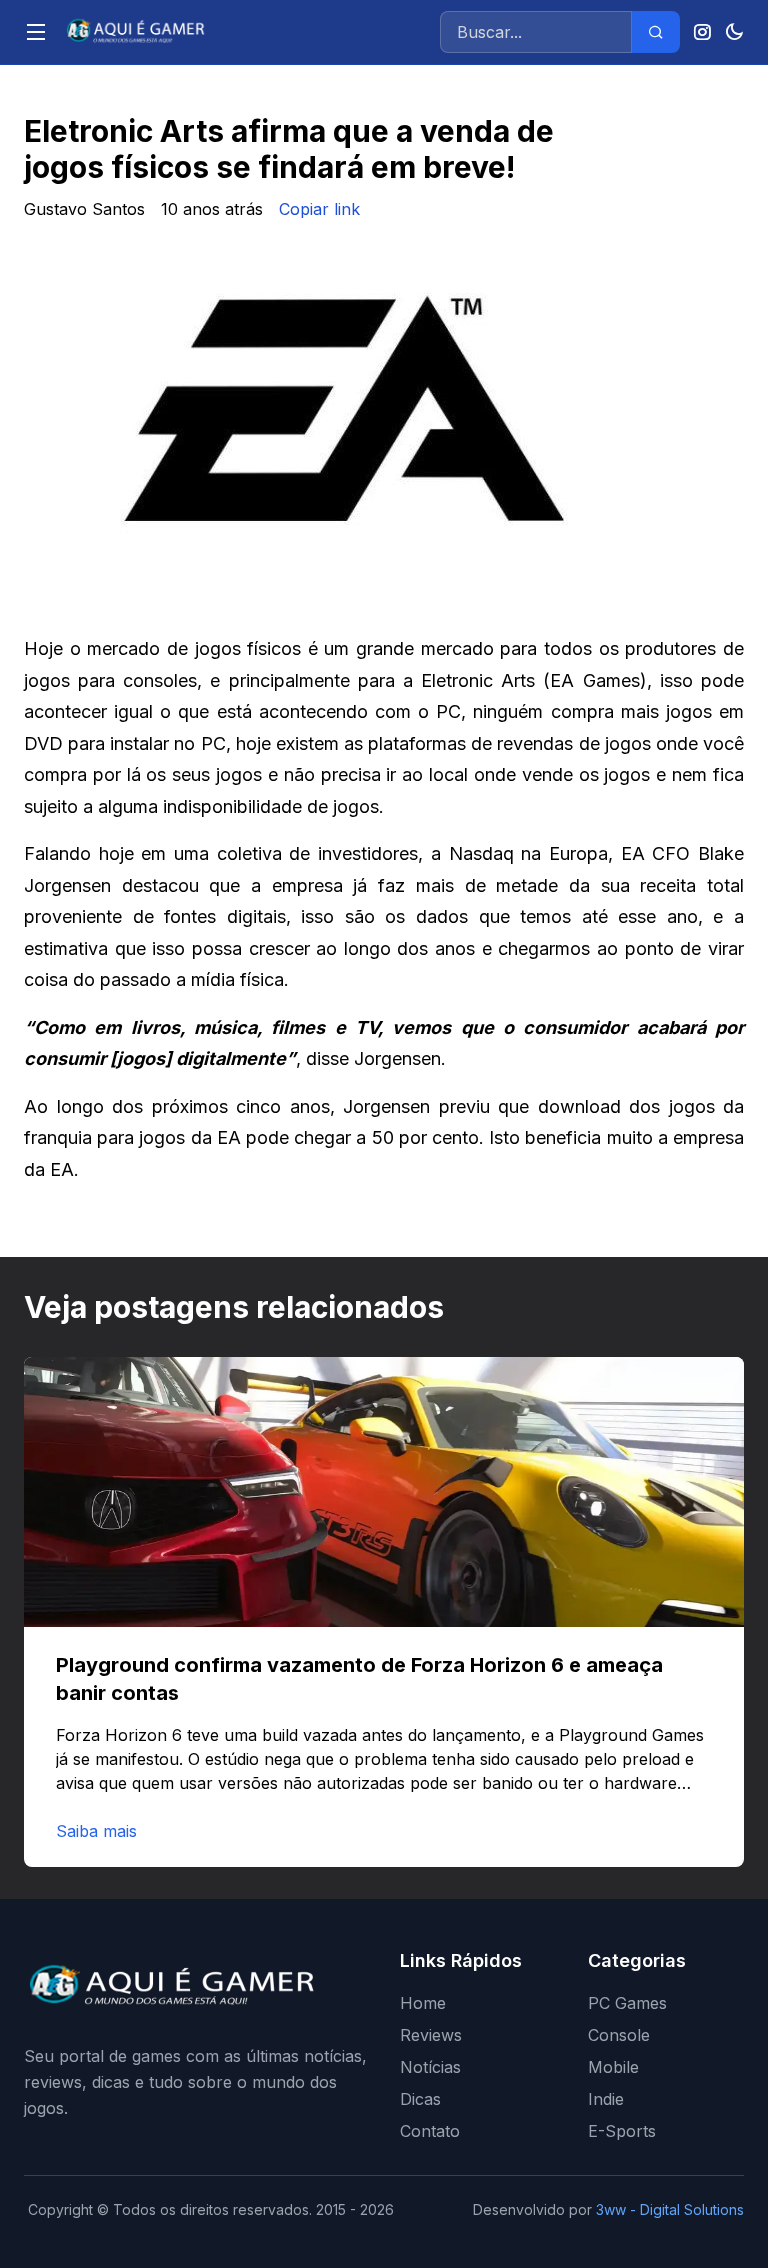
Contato (430, 2131)
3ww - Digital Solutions (670, 2209)
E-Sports (622, 2131)
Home (423, 2003)
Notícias (430, 2067)
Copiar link (319, 209)
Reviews (431, 2035)
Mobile (613, 2067)
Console (619, 2035)
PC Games (627, 2003)
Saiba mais (96, 1831)
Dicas (420, 2099)
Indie (606, 2099)
